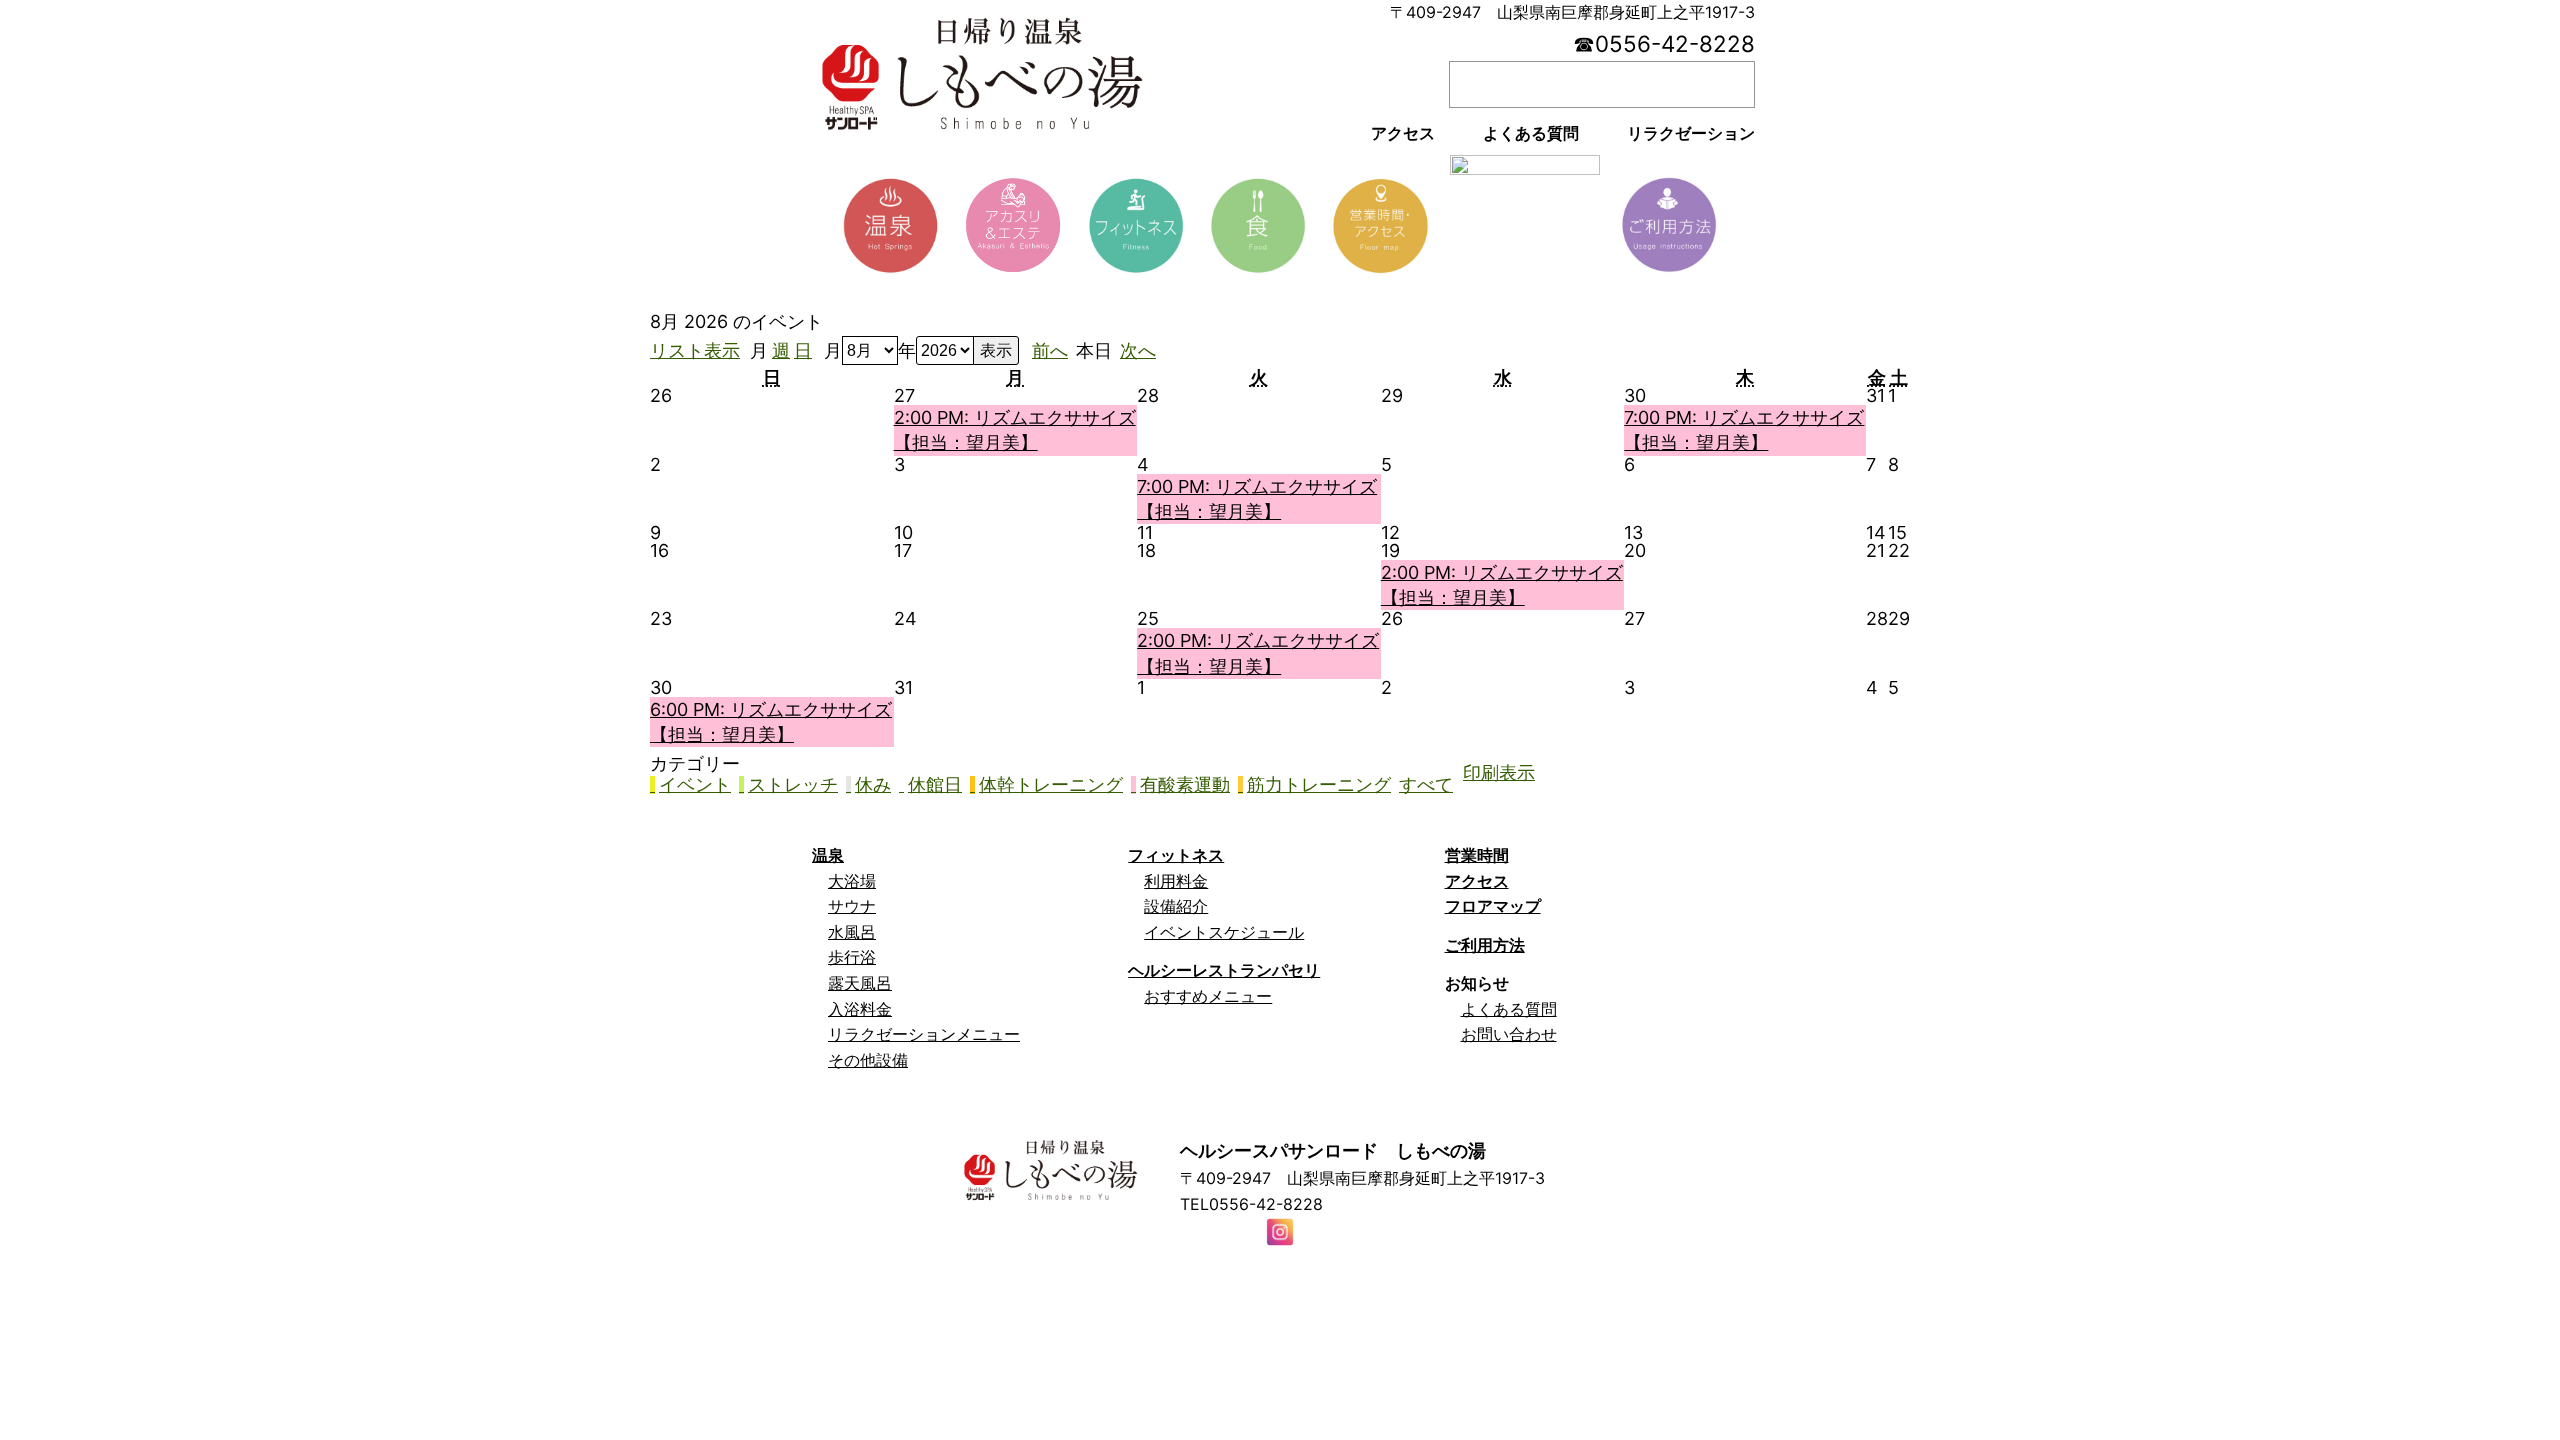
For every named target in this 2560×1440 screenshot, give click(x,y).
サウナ (852, 906)
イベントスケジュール (1224, 932)
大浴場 (852, 881)
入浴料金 (860, 1009)
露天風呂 (860, 983)
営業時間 (1477, 855)
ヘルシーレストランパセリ (1224, 970)
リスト (695, 351)
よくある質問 (1509, 1009)
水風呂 (852, 932)
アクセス (1477, 881)
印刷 (1499, 773)
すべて (1426, 785)
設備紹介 (1176, 906)
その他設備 (868, 1060)
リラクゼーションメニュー (924, 1034)
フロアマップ (1493, 906)
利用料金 (1176, 881)
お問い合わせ (1509, 1034)
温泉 (828, 855)
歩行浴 (852, 957)
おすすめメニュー (1208, 996)
